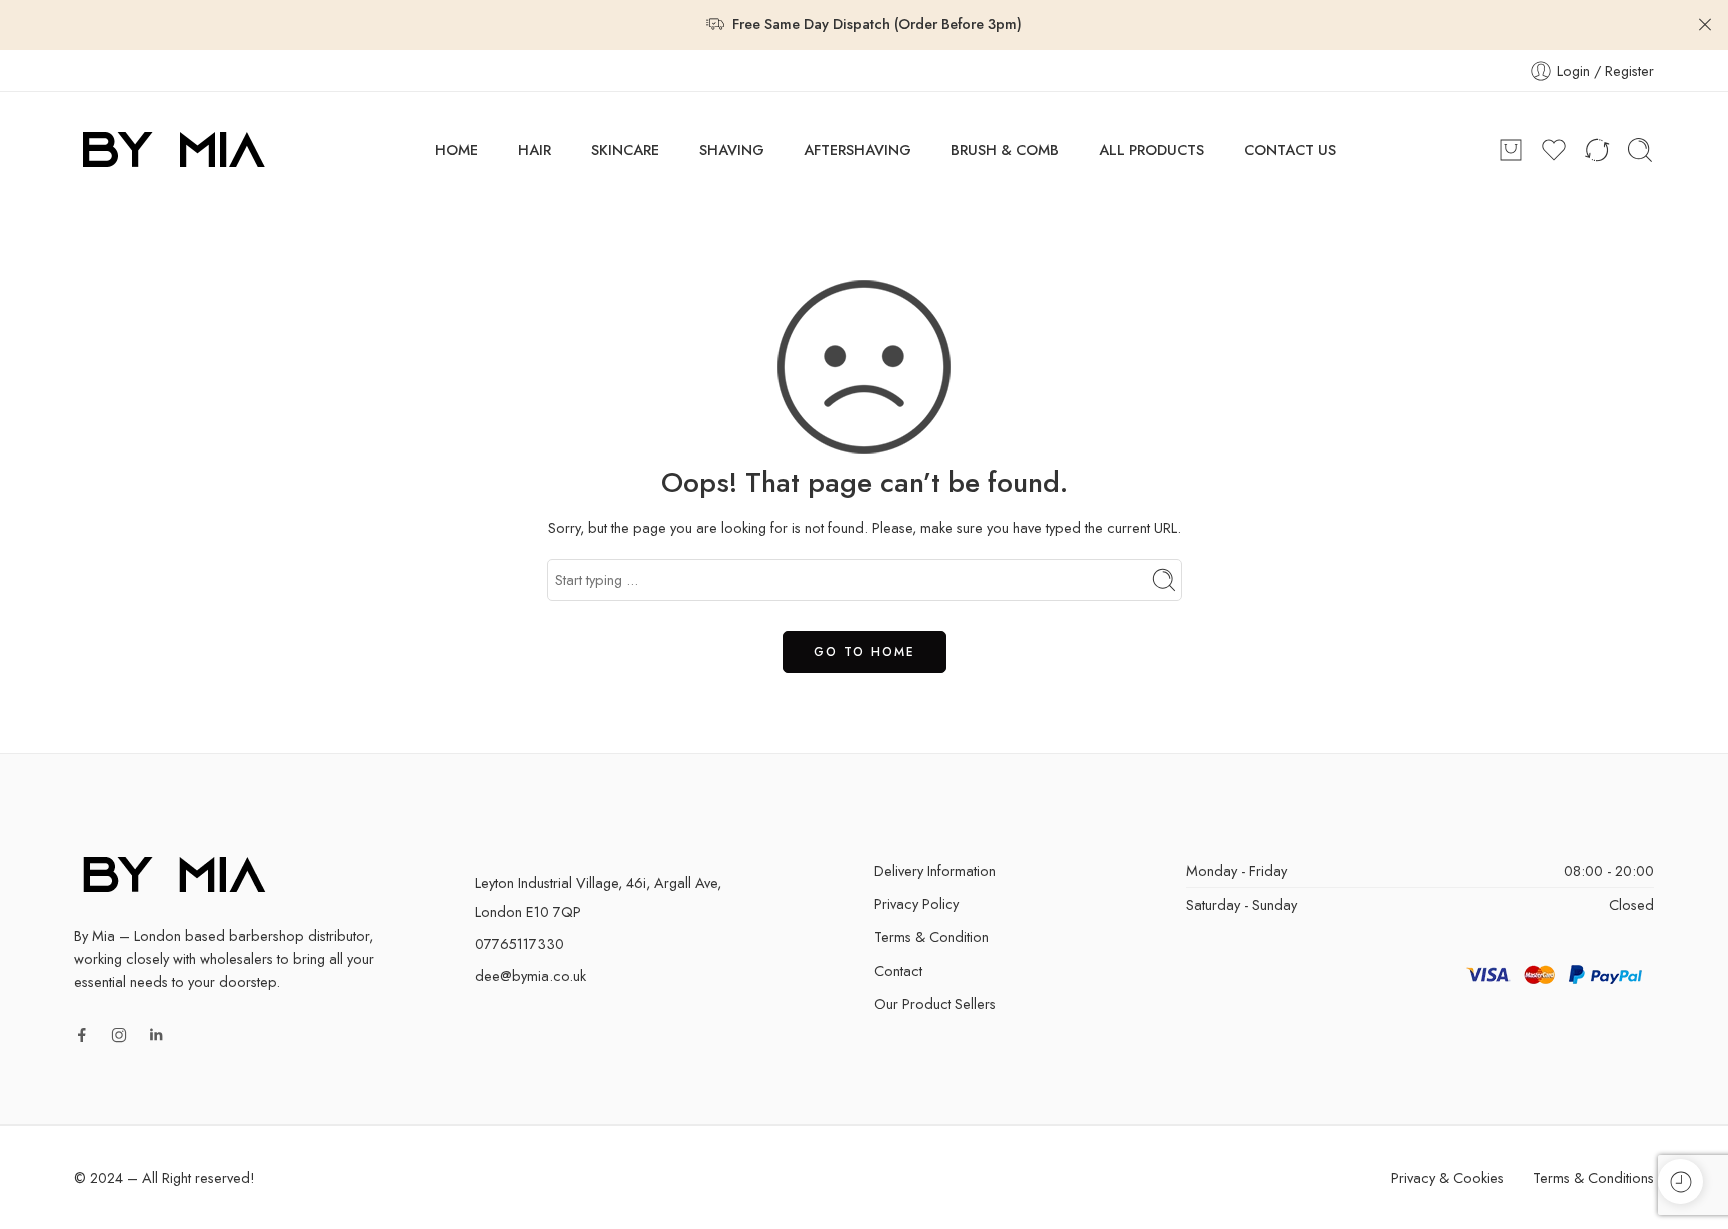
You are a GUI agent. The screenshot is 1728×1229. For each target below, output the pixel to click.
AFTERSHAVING (857, 149)
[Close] (1705, 25)
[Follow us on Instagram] (119, 1035)
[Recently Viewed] (1680, 1181)
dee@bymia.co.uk (530, 975)
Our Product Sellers (935, 1003)
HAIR (534, 149)
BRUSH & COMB (1005, 149)
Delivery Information (935, 870)
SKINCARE (625, 149)
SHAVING (731, 149)
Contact (898, 970)
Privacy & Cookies (1447, 1177)
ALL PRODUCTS (1151, 149)
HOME (456, 149)
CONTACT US (1290, 149)
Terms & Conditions (1593, 1177)
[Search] (1640, 150)
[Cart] (1511, 150)
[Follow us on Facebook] (82, 1035)
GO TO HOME (864, 652)
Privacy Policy (916, 903)
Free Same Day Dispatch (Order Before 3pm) (877, 23)
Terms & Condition (931, 936)
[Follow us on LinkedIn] (156, 1035)
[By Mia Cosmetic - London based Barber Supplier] (174, 149)
